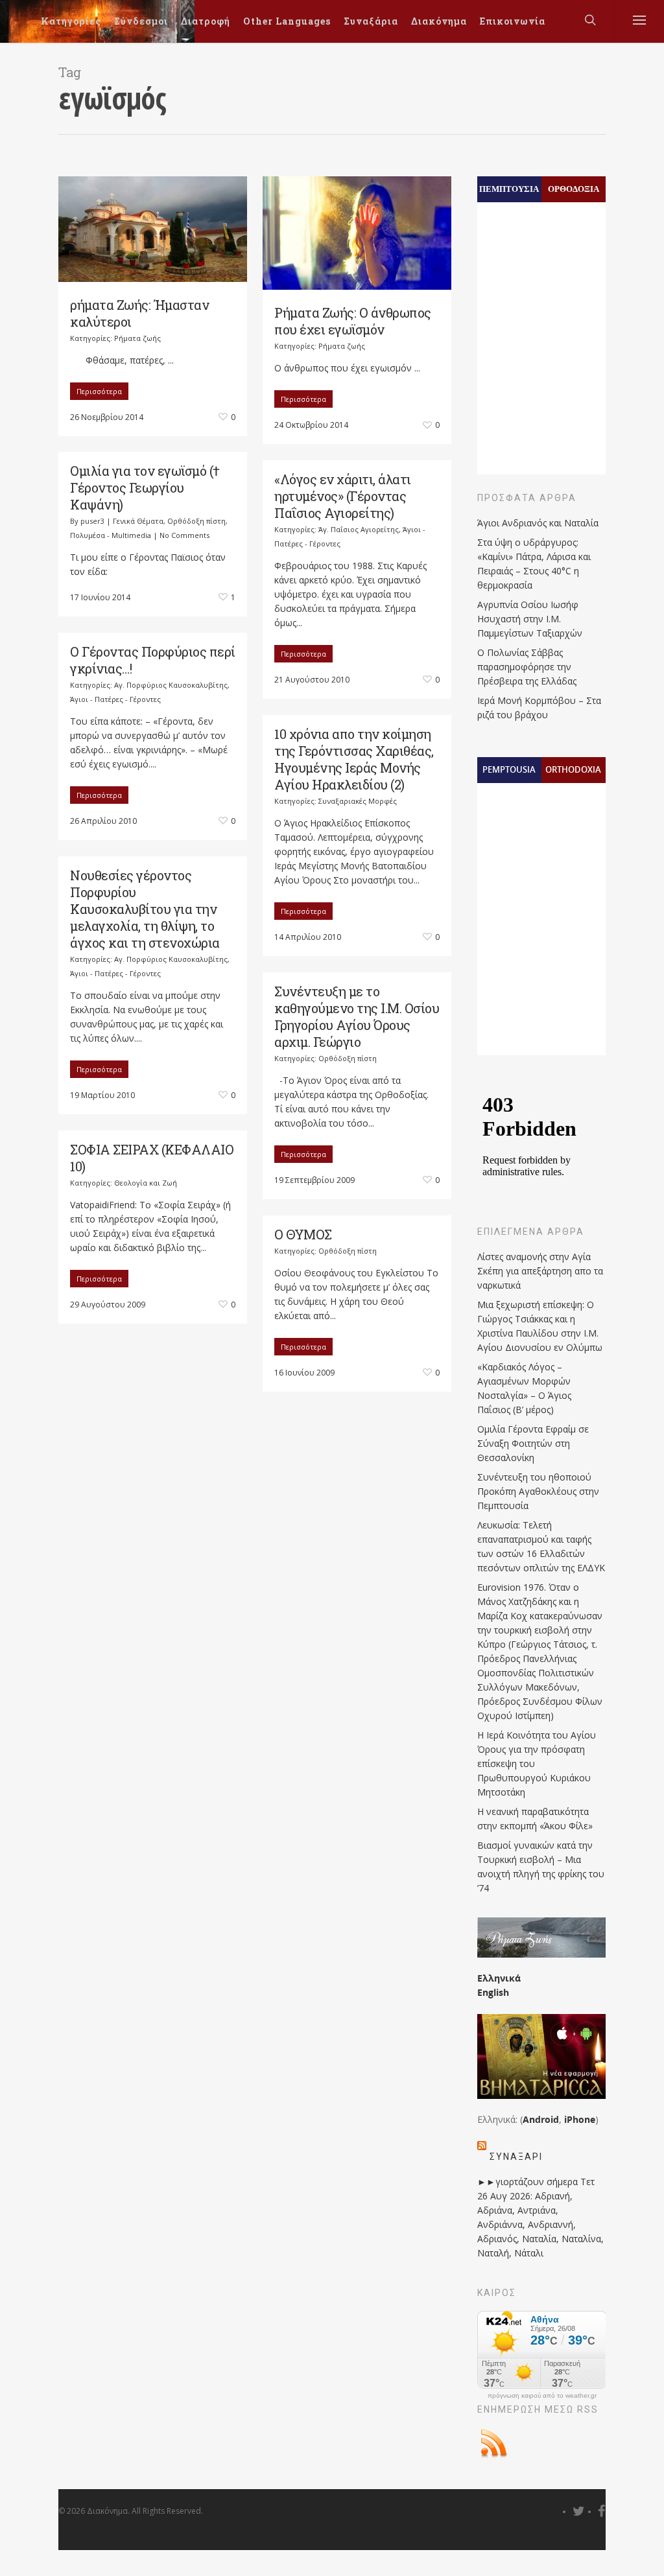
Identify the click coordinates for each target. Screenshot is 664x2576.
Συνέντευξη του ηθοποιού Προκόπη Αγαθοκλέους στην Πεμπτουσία (538, 1491)
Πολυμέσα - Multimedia (111, 535)
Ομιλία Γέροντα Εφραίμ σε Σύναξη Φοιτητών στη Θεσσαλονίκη (533, 1443)
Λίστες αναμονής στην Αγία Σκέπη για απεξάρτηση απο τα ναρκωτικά (540, 1271)
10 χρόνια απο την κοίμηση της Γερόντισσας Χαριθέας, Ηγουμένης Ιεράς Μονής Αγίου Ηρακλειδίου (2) (354, 759)
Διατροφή (206, 21)
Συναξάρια (371, 21)
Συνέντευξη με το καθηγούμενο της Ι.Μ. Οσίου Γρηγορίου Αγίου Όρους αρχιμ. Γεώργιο (357, 1016)
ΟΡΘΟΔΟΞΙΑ (574, 189)
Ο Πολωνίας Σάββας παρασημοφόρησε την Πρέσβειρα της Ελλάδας (527, 667)
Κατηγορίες (71, 21)
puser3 (92, 521)
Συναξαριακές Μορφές (358, 801)
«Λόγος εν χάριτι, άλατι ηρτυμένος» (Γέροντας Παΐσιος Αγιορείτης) (343, 496)
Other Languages (287, 21)
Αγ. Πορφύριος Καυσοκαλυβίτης (171, 685)
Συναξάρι (516, 2157)
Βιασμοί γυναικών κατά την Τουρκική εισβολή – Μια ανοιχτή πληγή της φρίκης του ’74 (541, 1867)
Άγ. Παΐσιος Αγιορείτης (359, 529)
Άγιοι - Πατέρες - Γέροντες (115, 699)
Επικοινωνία (513, 21)
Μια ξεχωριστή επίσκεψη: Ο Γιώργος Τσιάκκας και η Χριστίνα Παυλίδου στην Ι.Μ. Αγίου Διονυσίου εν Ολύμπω (540, 1326)
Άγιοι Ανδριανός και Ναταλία (538, 523)
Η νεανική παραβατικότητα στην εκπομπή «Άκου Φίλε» (535, 1819)
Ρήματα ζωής (137, 338)
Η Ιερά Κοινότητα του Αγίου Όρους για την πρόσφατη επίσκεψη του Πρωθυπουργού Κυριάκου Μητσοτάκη (537, 1763)
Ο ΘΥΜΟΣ (303, 1234)
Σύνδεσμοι (141, 21)
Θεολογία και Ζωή (146, 1183)
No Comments (184, 535)
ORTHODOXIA (573, 769)
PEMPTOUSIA (509, 769)
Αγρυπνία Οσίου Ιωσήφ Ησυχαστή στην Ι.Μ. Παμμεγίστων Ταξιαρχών (530, 619)
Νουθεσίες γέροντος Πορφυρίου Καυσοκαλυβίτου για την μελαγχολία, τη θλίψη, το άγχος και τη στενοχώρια (145, 909)
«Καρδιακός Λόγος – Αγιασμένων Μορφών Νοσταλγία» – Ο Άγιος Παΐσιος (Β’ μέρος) (524, 1388)
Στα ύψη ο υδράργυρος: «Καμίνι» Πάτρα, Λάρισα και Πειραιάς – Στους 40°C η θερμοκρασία (534, 564)
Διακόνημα (439, 21)
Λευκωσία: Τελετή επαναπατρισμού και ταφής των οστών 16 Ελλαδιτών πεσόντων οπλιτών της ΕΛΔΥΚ (541, 1546)
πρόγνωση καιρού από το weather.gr (542, 2396)
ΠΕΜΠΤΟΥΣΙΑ (509, 189)
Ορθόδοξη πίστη (196, 521)
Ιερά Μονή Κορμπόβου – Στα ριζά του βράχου (539, 708)
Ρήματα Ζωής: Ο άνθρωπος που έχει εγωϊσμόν (353, 321)
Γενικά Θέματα (138, 521)
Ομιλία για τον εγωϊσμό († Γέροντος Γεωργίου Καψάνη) (145, 487)
